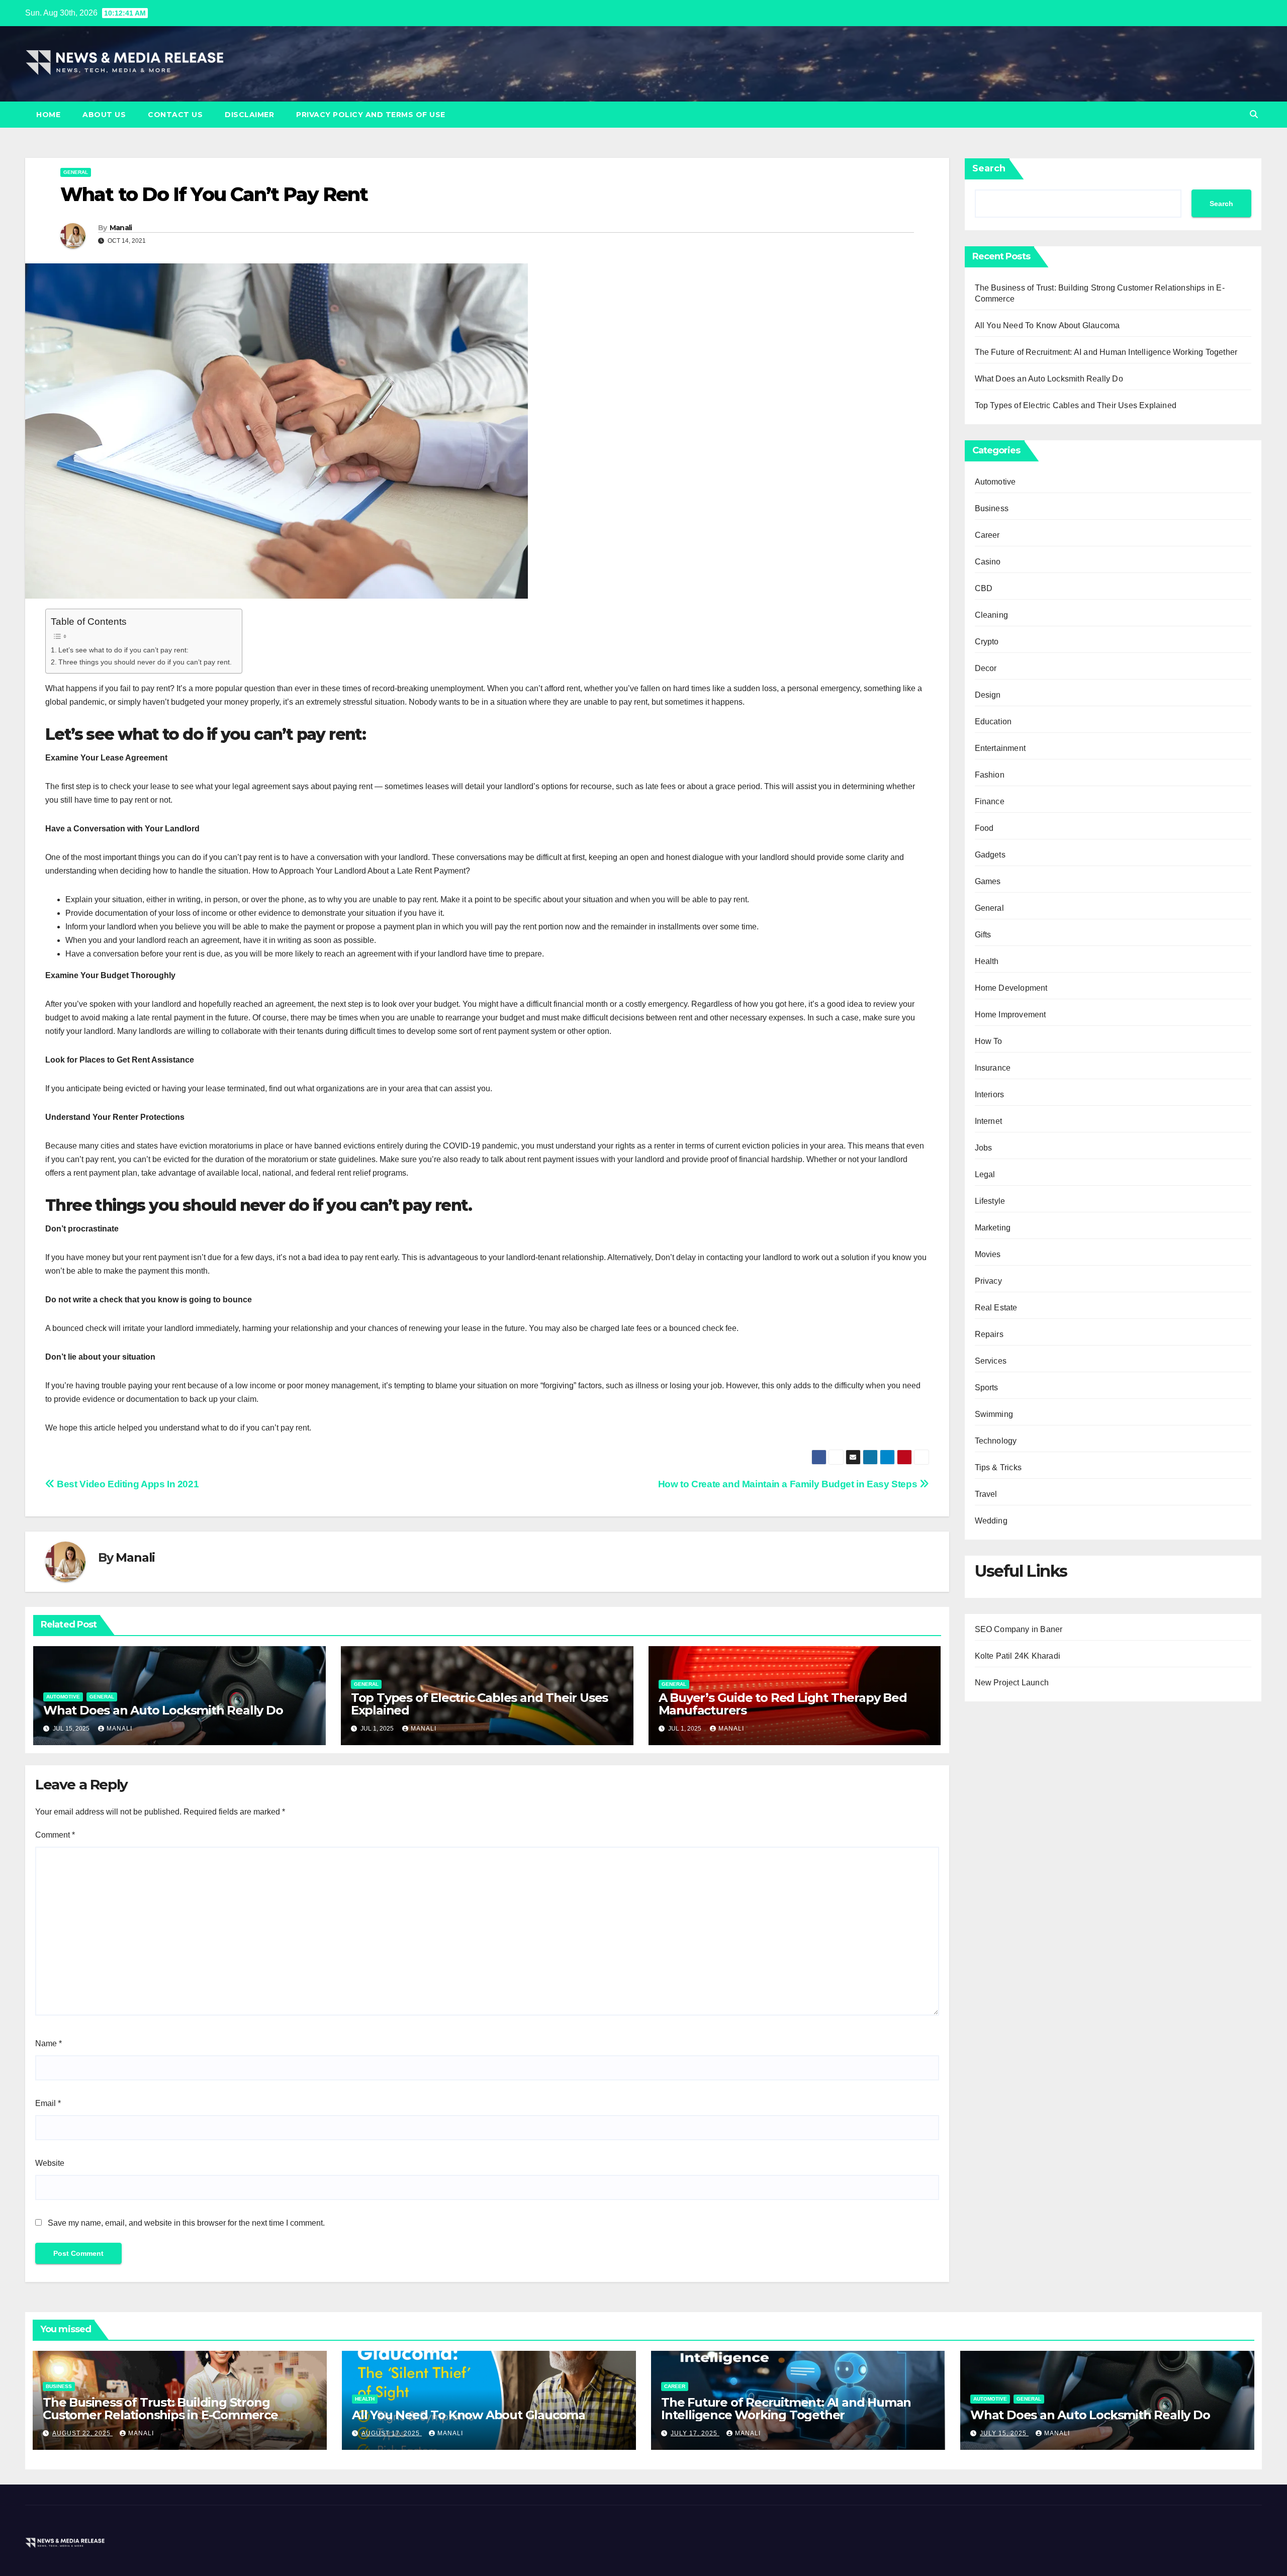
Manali (121, 228)
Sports (987, 1388)
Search (989, 168)
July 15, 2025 (1004, 2433)
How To (989, 1041)
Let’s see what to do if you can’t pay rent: (123, 650)
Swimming (994, 1414)
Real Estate (996, 1308)
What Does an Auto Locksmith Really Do (163, 1710)
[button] (1254, 114)
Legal (985, 1174)
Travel (986, 1494)
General (76, 172)
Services (991, 1361)
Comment (55, 1835)
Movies (988, 1254)
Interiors (990, 1094)
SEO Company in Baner (1019, 1629)
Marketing (993, 1228)
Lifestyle (990, 1201)
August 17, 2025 (392, 2433)
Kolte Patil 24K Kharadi (1018, 1656)
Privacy (988, 1281)
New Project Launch (1012, 1683)
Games (988, 881)
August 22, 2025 (82, 2433)
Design (988, 695)
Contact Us (175, 115)
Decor (986, 668)
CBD (984, 588)
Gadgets (990, 855)
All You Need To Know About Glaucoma (1047, 325)
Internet (989, 1121)
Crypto (987, 642)
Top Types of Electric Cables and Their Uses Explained (479, 1704)
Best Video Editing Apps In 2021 (127, 1484)
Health (987, 961)
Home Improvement (1010, 1015)
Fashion (990, 775)
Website (50, 2163)
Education (993, 722)
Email (48, 2103)
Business (992, 508)
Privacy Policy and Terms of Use (371, 115)
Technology (996, 1441)
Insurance (993, 1068)
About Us (104, 115)
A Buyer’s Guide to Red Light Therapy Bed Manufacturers (783, 1704)
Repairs (989, 1334)
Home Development (1011, 988)
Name (49, 2043)
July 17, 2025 (695, 2433)
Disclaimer (249, 115)
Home (48, 115)
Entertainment (1000, 748)
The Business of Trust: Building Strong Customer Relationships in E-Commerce (160, 2409)
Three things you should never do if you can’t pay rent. (145, 662)
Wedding (991, 1521)
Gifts (983, 935)
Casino (988, 562)
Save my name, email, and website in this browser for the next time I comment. (186, 2223)
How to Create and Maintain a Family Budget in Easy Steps (789, 1484)
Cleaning (992, 615)
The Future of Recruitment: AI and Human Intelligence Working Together (1106, 352)
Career (987, 535)
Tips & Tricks (998, 1467)
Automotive (63, 1697)
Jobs (984, 1148)
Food (984, 828)
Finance (990, 801)
